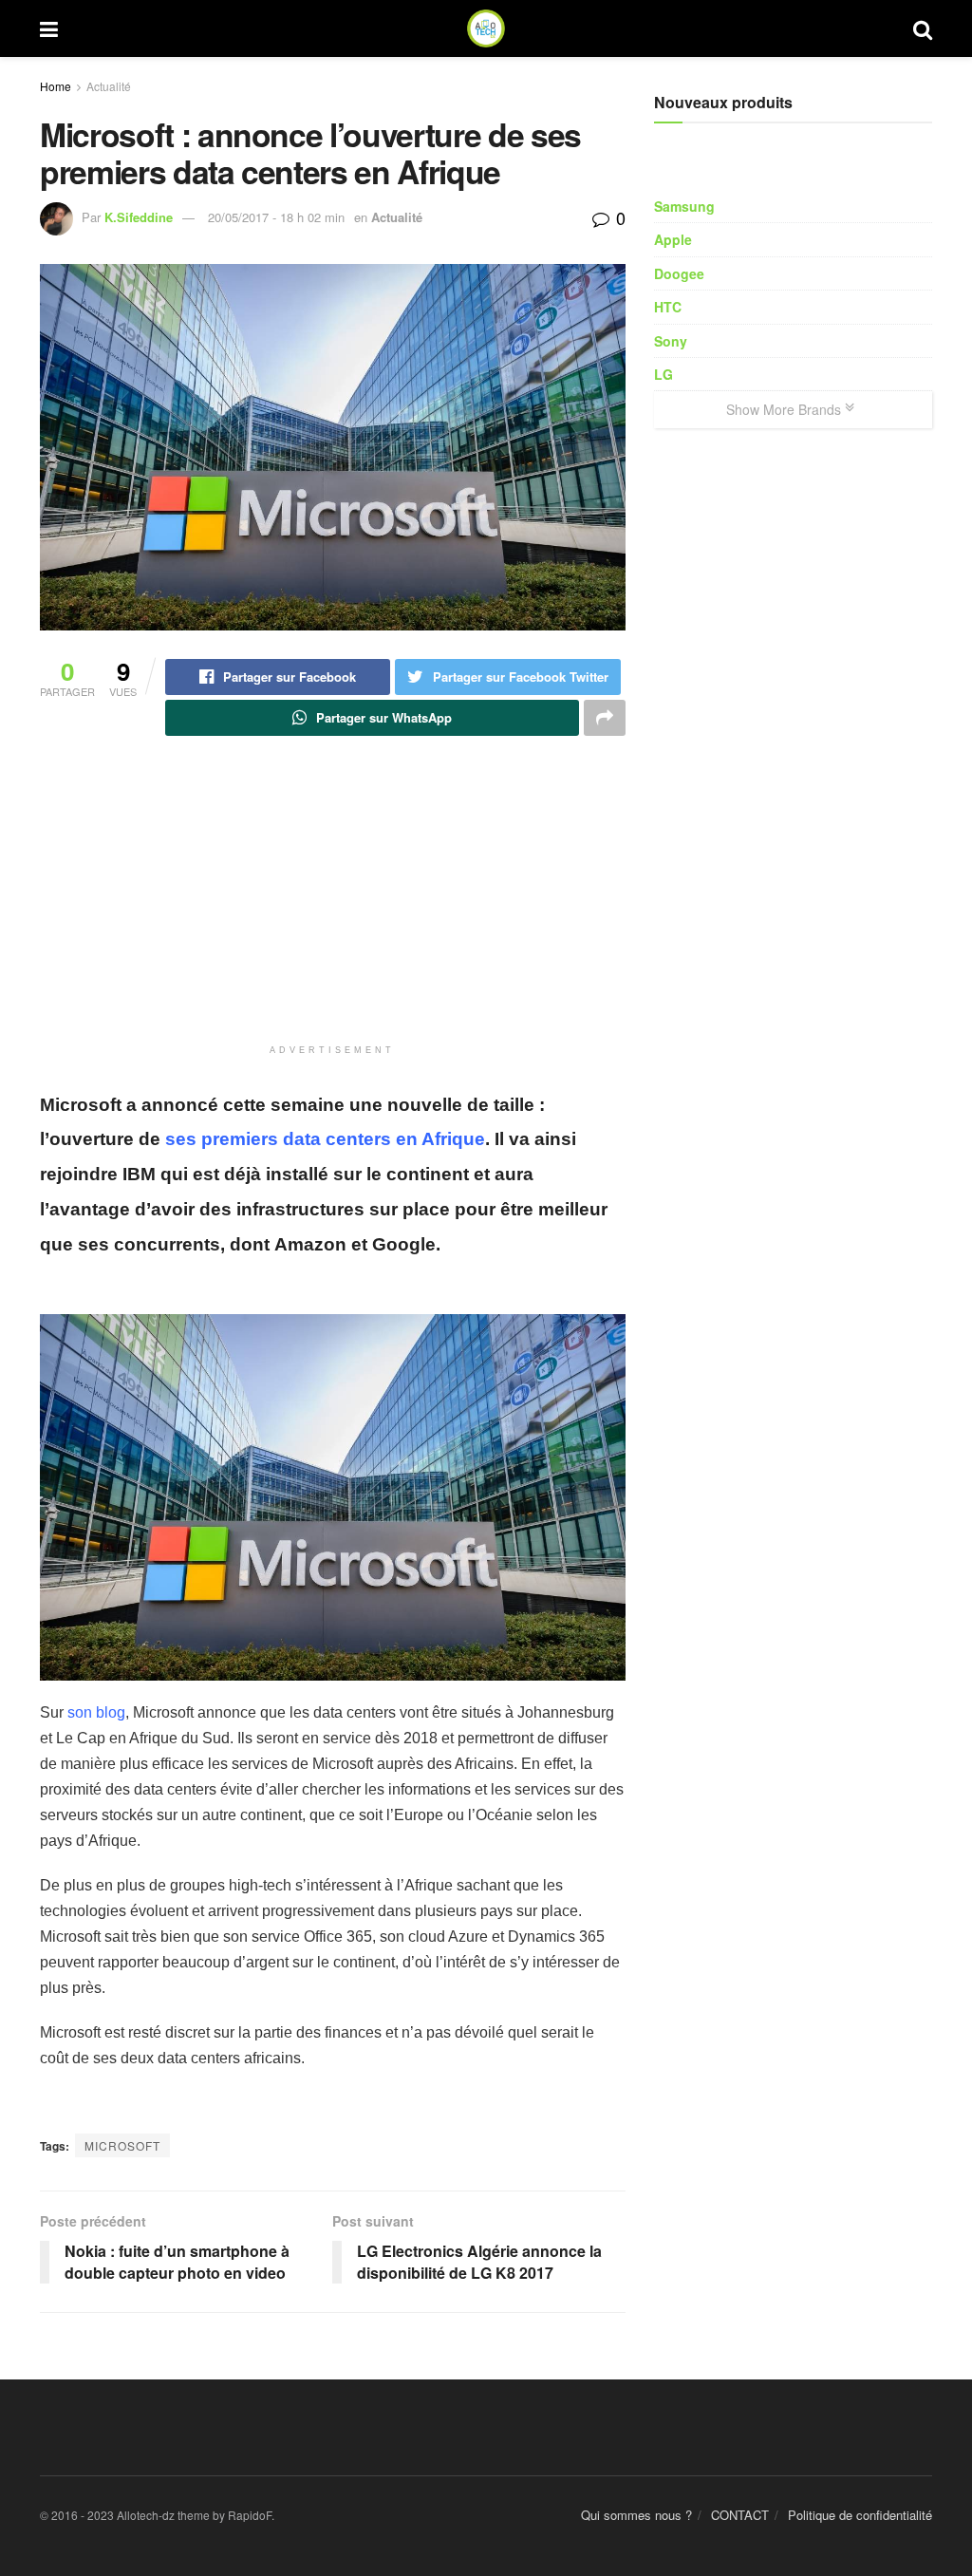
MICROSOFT (122, 2145)
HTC (668, 307)
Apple (673, 239)
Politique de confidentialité (860, 2515)
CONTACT (740, 2515)
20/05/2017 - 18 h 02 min (276, 217)
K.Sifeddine (139, 217)
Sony (671, 341)
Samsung (684, 206)
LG (664, 374)
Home (56, 86)
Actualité (109, 86)
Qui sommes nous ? (636, 2515)
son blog (96, 1712)
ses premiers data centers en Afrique (325, 1139)
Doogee (679, 273)
